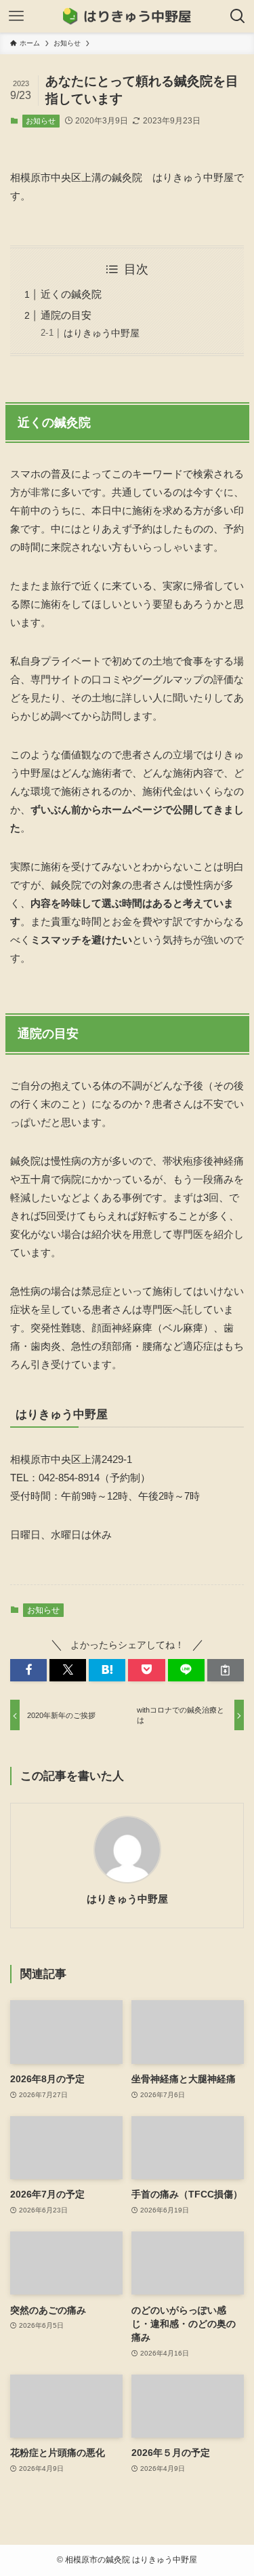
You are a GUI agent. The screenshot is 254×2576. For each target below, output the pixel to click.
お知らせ (41, 121)
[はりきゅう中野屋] (127, 16)
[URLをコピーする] (226, 1670)
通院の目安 (66, 315)
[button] (28, 1670)
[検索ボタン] (238, 16)
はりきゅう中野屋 (102, 333)
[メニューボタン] (16, 16)
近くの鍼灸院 (71, 294)
